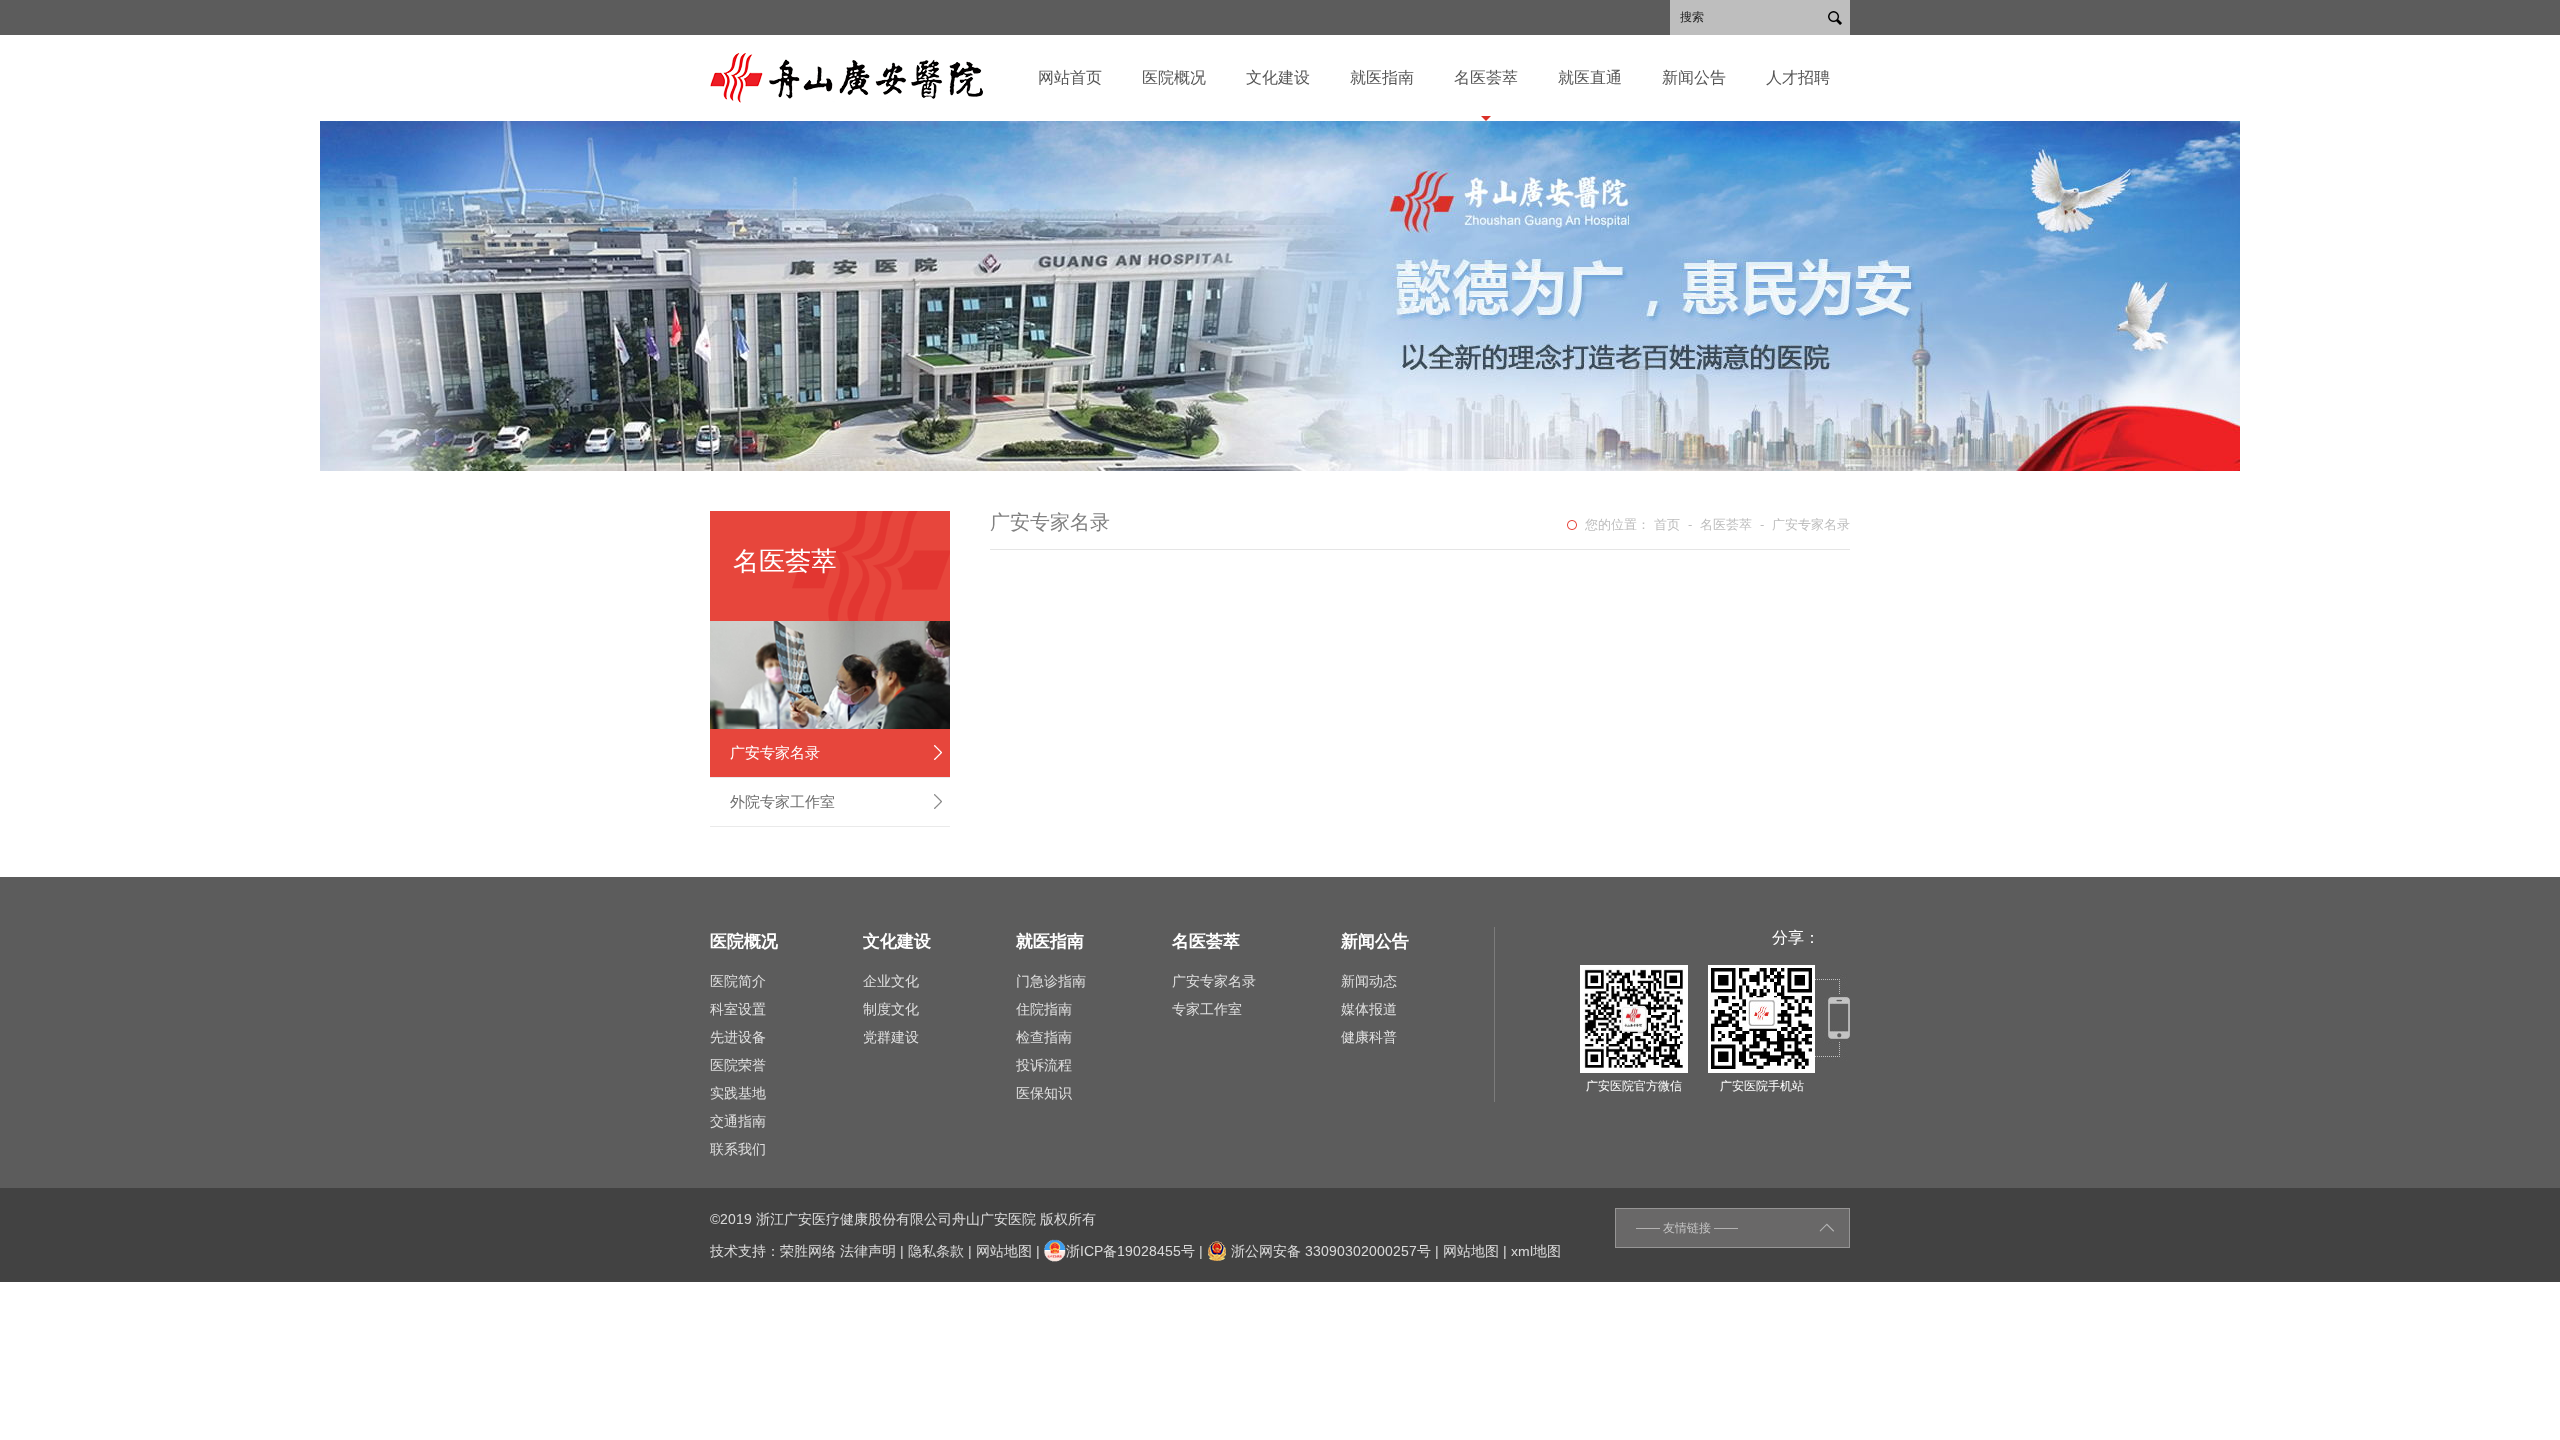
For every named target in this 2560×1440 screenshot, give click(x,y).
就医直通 (1590, 77)
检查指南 (1044, 1037)
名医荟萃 (1486, 77)
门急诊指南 (1051, 981)
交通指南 (738, 1121)
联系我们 (738, 1149)
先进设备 (738, 1037)
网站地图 (1004, 1251)
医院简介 (738, 981)
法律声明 (868, 1251)
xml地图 (1536, 1251)
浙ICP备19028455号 (1130, 1251)
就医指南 (1382, 77)
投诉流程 (1044, 1065)
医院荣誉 (738, 1065)
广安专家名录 (775, 752)
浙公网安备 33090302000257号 (1329, 1251)
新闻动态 (1369, 981)
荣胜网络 (808, 1251)
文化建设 (1278, 77)
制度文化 (891, 1009)
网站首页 (1070, 77)
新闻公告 (1694, 77)
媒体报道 (1369, 1009)
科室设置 (738, 1009)
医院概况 (1174, 77)
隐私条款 (936, 1251)
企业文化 (891, 981)
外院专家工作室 (782, 801)
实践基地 (738, 1093)
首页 (1667, 524)
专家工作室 (1207, 1009)
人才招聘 (1798, 77)
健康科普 (1369, 1037)
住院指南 (1044, 1009)
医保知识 (1044, 1093)
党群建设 (891, 1037)
